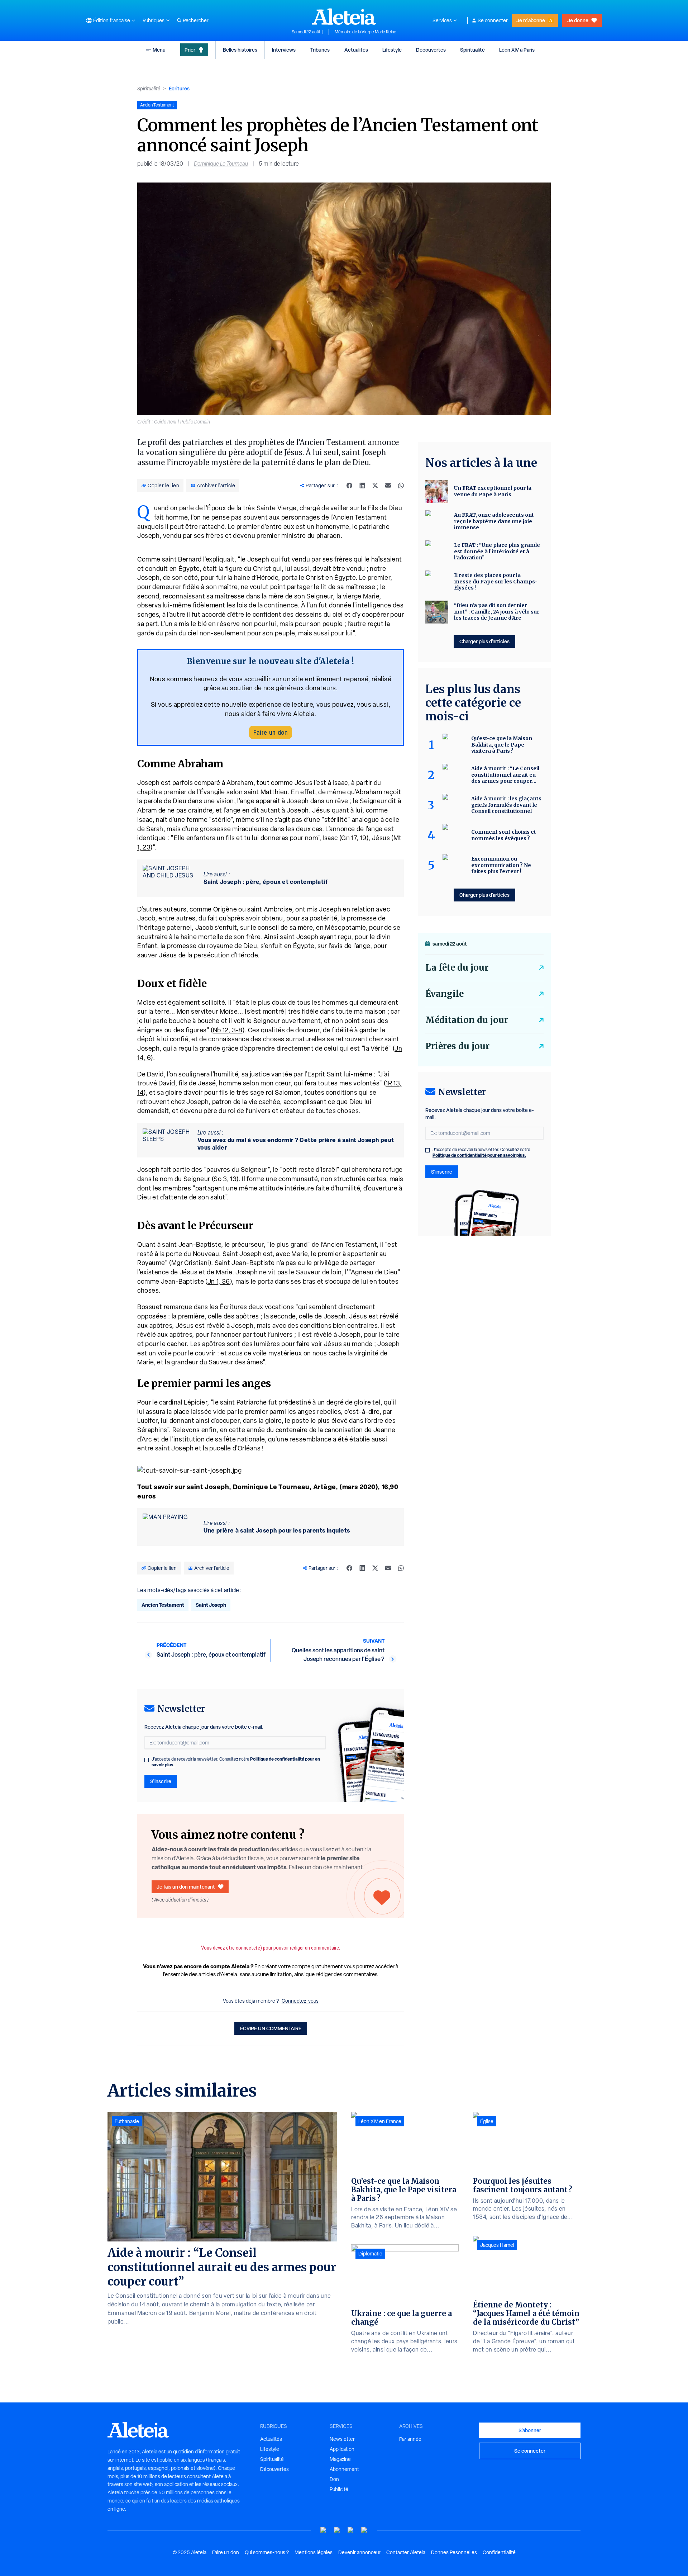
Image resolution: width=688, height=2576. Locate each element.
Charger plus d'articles (484, 641)
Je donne (578, 20)
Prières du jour (457, 1046)
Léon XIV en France (380, 2121)
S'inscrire (161, 1781)
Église (487, 2121)
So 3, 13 (225, 1179)
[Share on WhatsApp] (401, 486)
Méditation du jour (467, 1020)
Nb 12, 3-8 (228, 1030)
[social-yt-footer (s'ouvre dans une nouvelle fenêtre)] (324, 2530)
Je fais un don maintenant (186, 1887)
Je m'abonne (531, 20)
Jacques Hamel (497, 2245)
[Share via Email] (388, 486)
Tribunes (320, 50)
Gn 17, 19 (354, 838)
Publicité (339, 2489)
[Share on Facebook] (349, 486)
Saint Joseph (211, 1605)
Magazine (340, 2459)
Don (334, 2479)
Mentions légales (314, 2552)
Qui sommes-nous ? (267, 2552)
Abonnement (344, 2469)
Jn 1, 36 (219, 1281)
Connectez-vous (300, 2001)
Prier (190, 50)
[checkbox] (147, 1760)
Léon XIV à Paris (517, 50)
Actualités (356, 50)
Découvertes (431, 50)
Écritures (179, 88)
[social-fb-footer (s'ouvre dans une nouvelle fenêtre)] (337, 2530)
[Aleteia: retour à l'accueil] (344, 16)
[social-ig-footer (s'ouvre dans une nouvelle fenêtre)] (364, 2530)
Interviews (284, 50)
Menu (159, 50)
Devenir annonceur (359, 2552)
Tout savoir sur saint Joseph (183, 1487)
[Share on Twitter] (375, 486)
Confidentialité (499, 2552)
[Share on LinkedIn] (362, 486)
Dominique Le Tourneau (221, 164)
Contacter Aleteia (406, 2552)
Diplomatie (370, 2254)
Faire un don (271, 732)
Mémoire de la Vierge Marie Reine (365, 32)
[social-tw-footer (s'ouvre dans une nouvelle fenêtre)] (351, 2530)
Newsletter (342, 2439)
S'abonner (530, 2430)
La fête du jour (457, 968)
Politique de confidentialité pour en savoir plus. (479, 1155)
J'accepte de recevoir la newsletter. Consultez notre (236, 1762)
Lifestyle (392, 50)
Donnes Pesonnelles (454, 2552)
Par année (410, 2439)
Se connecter (493, 20)
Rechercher (196, 20)
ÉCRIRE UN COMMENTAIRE (271, 2028)
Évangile (445, 994)
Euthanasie (127, 2121)
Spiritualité (472, 50)
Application (342, 2449)
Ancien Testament (163, 1605)
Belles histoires (240, 50)
